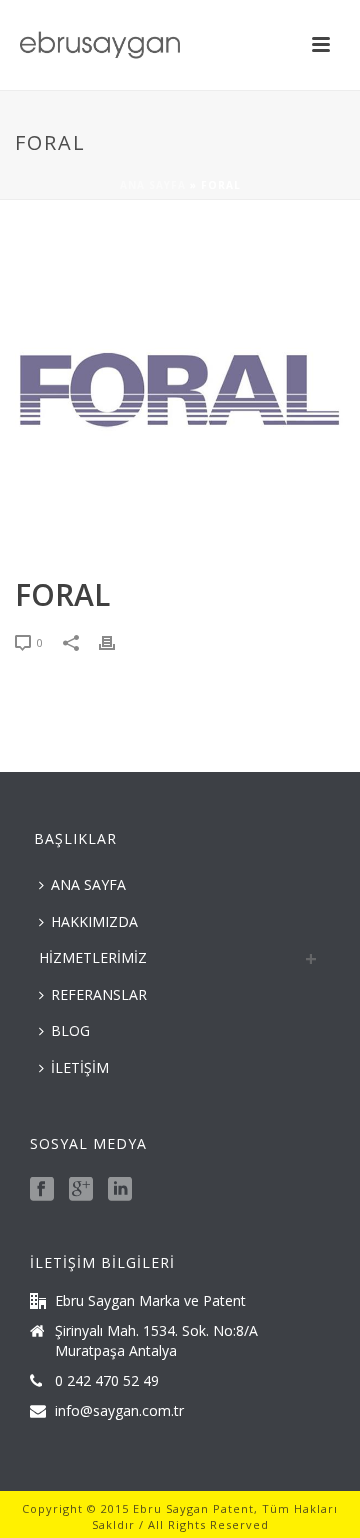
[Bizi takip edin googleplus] (81, 1190)
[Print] (117, 641)
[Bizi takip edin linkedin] (120, 1190)
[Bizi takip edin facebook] (42, 1190)
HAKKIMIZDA (94, 921)
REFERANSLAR (99, 994)
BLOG (70, 1030)
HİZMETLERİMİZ (93, 957)
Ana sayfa (153, 185)
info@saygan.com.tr (119, 1411)
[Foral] (180, 390)
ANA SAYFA (88, 884)
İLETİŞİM (80, 1067)
